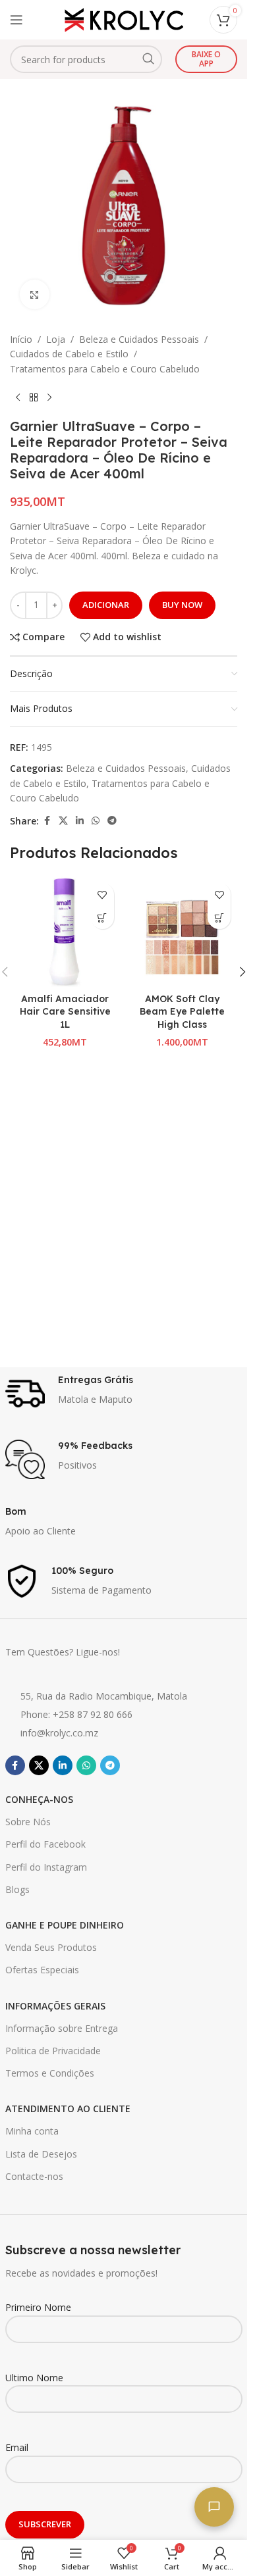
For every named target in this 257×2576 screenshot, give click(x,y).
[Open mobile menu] (16, 20)
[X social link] (63, 821)
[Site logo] (124, 19)
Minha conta (32, 2131)
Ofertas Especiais (42, 1970)
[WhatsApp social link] (96, 821)
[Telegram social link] (112, 821)
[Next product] (49, 397)
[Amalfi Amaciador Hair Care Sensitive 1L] (65, 932)
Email (17, 2447)
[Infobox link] (124, 1394)
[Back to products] (34, 397)
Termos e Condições (50, 2073)
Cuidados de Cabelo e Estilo (69, 354)
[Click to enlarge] (35, 294)
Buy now (182, 605)
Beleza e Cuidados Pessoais (139, 339)
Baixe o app (206, 59)
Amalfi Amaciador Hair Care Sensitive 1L (65, 1012)
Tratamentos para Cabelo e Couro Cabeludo (105, 369)
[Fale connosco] (214, 2507)
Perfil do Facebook (45, 1844)
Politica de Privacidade (53, 2051)
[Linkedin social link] (80, 821)
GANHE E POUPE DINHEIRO (65, 1925)
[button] (102, 918)
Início (21, 339)
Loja (56, 339)
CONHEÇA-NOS (39, 1799)
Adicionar (106, 605)
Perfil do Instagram (46, 1867)
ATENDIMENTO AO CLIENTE (68, 2109)
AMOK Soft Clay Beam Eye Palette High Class (182, 1012)
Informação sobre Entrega (62, 2028)
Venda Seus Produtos (51, 1947)
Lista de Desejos (41, 2154)
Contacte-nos (34, 2176)
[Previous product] (18, 397)
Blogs (17, 1889)
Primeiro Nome (38, 2307)
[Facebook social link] (47, 821)
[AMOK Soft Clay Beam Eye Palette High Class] (183, 932)
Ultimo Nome (34, 2378)
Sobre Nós (28, 1822)
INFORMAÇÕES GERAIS (55, 2006)
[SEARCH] (148, 59)
